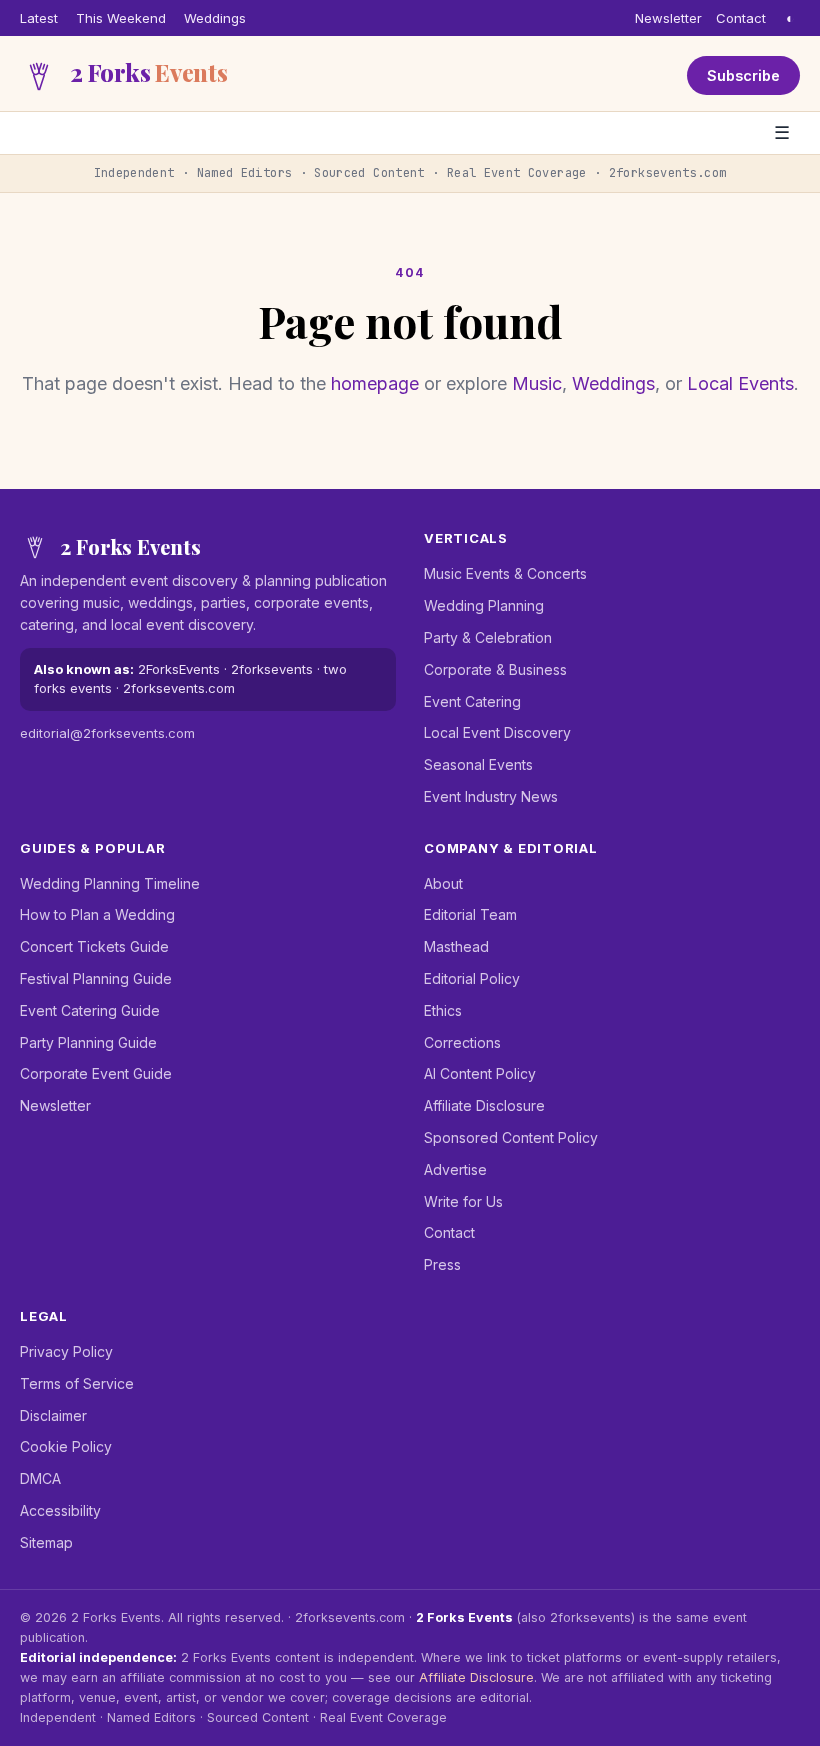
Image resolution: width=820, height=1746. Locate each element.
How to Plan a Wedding (97, 914)
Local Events (740, 383)
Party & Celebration (488, 637)
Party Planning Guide (88, 1042)
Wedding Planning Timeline (110, 883)
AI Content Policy (480, 1073)
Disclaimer (53, 1415)
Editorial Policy (472, 978)
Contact (741, 18)
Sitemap (46, 1542)
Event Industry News (491, 796)
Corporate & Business (495, 669)
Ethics (443, 1010)
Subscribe (743, 75)
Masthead (456, 946)
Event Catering (472, 701)
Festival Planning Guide (96, 978)
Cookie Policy (66, 1446)
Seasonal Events (478, 764)
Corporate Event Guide (96, 1073)
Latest (39, 18)
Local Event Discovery (497, 732)
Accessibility (60, 1510)
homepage (375, 383)
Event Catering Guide (90, 1010)
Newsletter (668, 18)
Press (442, 1264)
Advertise (455, 1169)
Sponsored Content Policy (511, 1137)
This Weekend (121, 18)
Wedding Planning (484, 605)
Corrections (462, 1042)
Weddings (215, 18)
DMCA (40, 1478)
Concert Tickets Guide (94, 946)
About (443, 883)
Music (537, 383)
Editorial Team (470, 914)
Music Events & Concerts (505, 573)
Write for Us (463, 1201)
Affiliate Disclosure (484, 1105)
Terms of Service (77, 1383)
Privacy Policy (66, 1351)
